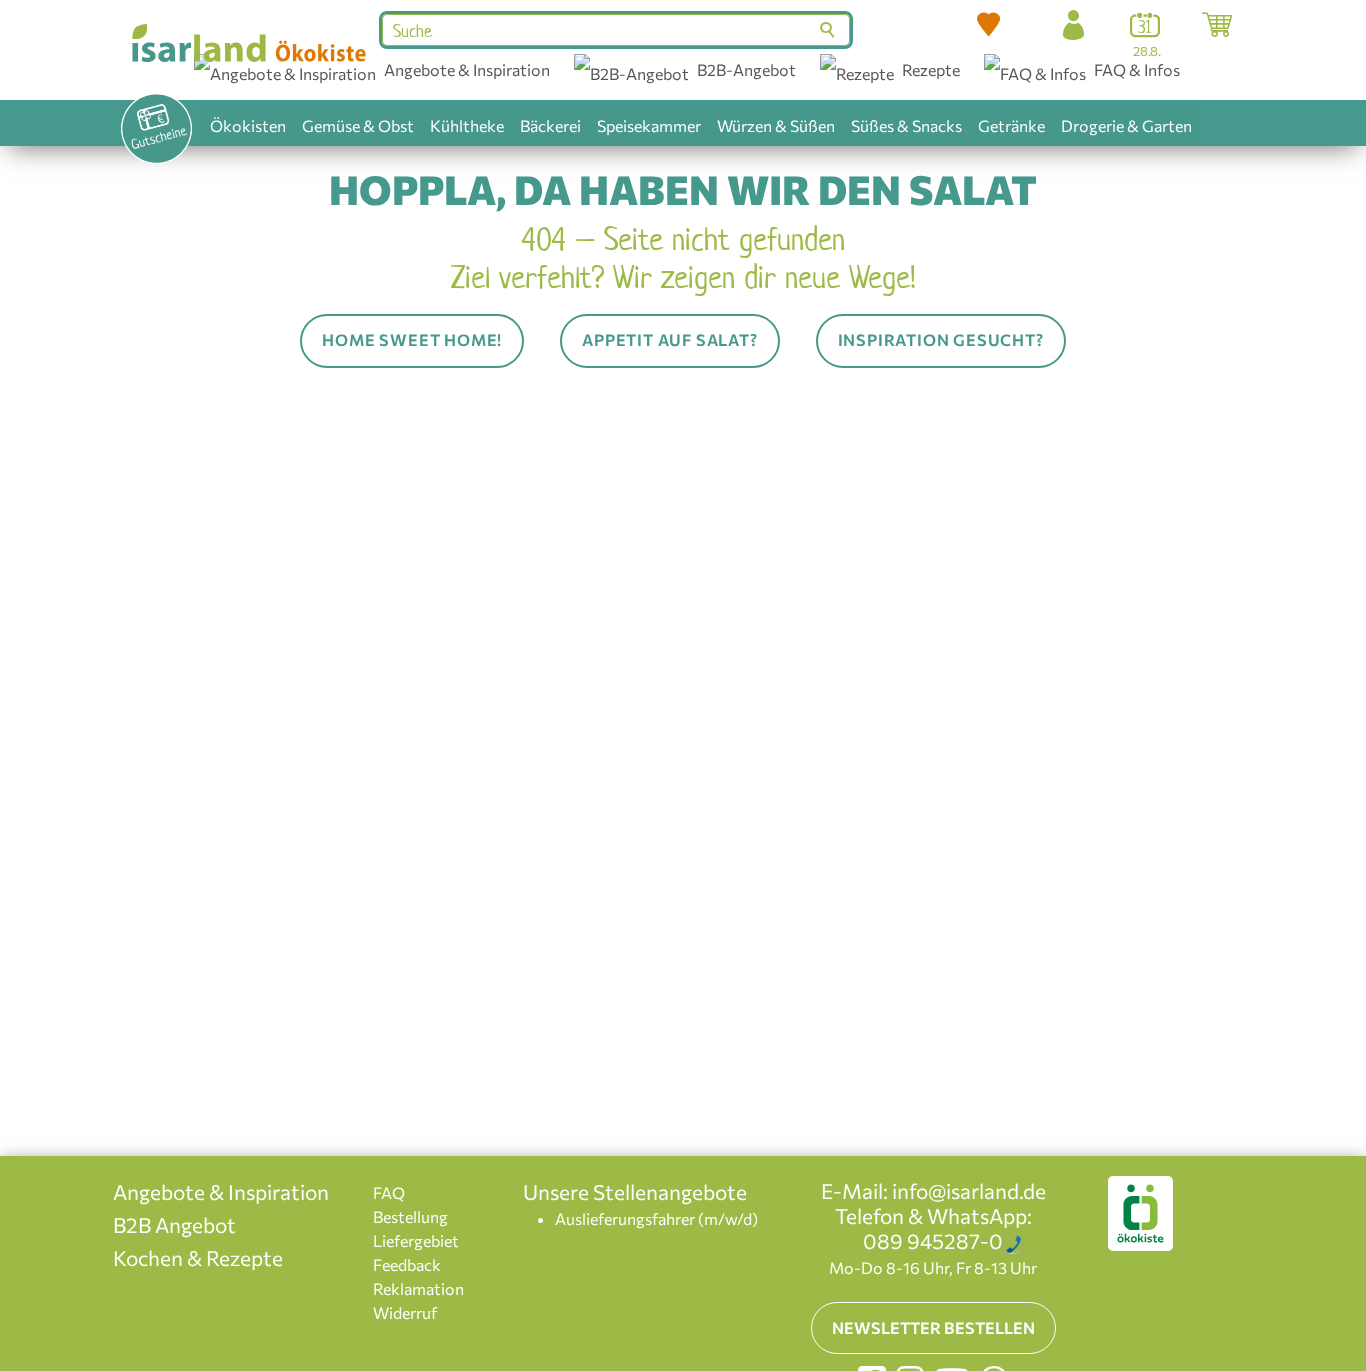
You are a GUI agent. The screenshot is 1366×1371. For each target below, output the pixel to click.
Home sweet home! (412, 339)
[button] (989, 25)
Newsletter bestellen (933, 1327)
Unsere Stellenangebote (635, 1191)
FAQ (389, 1192)
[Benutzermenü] (1073, 25)
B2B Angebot (174, 1224)
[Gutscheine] (156, 129)
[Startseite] (247, 43)
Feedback (407, 1264)
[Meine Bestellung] (1217, 25)
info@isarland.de (969, 1190)
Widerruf (405, 1312)
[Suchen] (829, 30)
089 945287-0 (933, 1240)
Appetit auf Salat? (669, 339)
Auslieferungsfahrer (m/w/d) (656, 1218)
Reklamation (418, 1288)
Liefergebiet (416, 1240)
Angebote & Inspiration (221, 1191)
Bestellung (410, 1216)
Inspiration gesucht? (941, 339)
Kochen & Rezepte (198, 1257)
